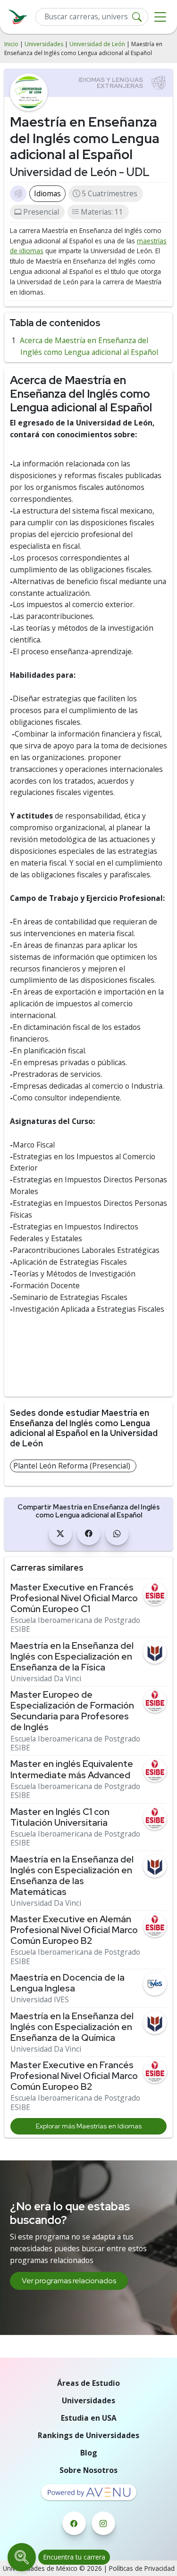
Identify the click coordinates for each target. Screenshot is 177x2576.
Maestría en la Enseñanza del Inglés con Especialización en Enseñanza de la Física (72, 1657)
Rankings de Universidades (88, 2435)
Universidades (44, 44)
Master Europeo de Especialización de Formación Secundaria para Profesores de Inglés (72, 1711)
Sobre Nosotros (88, 2470)
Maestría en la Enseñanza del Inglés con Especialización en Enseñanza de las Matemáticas (72, 1876)
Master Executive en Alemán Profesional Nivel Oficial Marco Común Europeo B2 (74, 1930)
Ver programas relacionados (69, 2281)
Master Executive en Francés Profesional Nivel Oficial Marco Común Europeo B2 (74, 2076)
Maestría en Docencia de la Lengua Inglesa (67, 1983)
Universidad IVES (40, 2000)
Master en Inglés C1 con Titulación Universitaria (60, 1817)
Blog (89, 2453)
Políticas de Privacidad (142, 2568)
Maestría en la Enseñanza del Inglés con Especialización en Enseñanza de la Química (72, 2027)
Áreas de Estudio (88, 2383)
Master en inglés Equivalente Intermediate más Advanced (72, 1769)
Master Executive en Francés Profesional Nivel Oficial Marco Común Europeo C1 (74, 1598)
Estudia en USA (89, 2418)
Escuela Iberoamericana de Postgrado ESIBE (75, 1625)
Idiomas (47, 193)
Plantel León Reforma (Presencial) (72, 1466)
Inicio (11, 44)
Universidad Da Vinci (46, 1679)
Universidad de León (97, 44)
